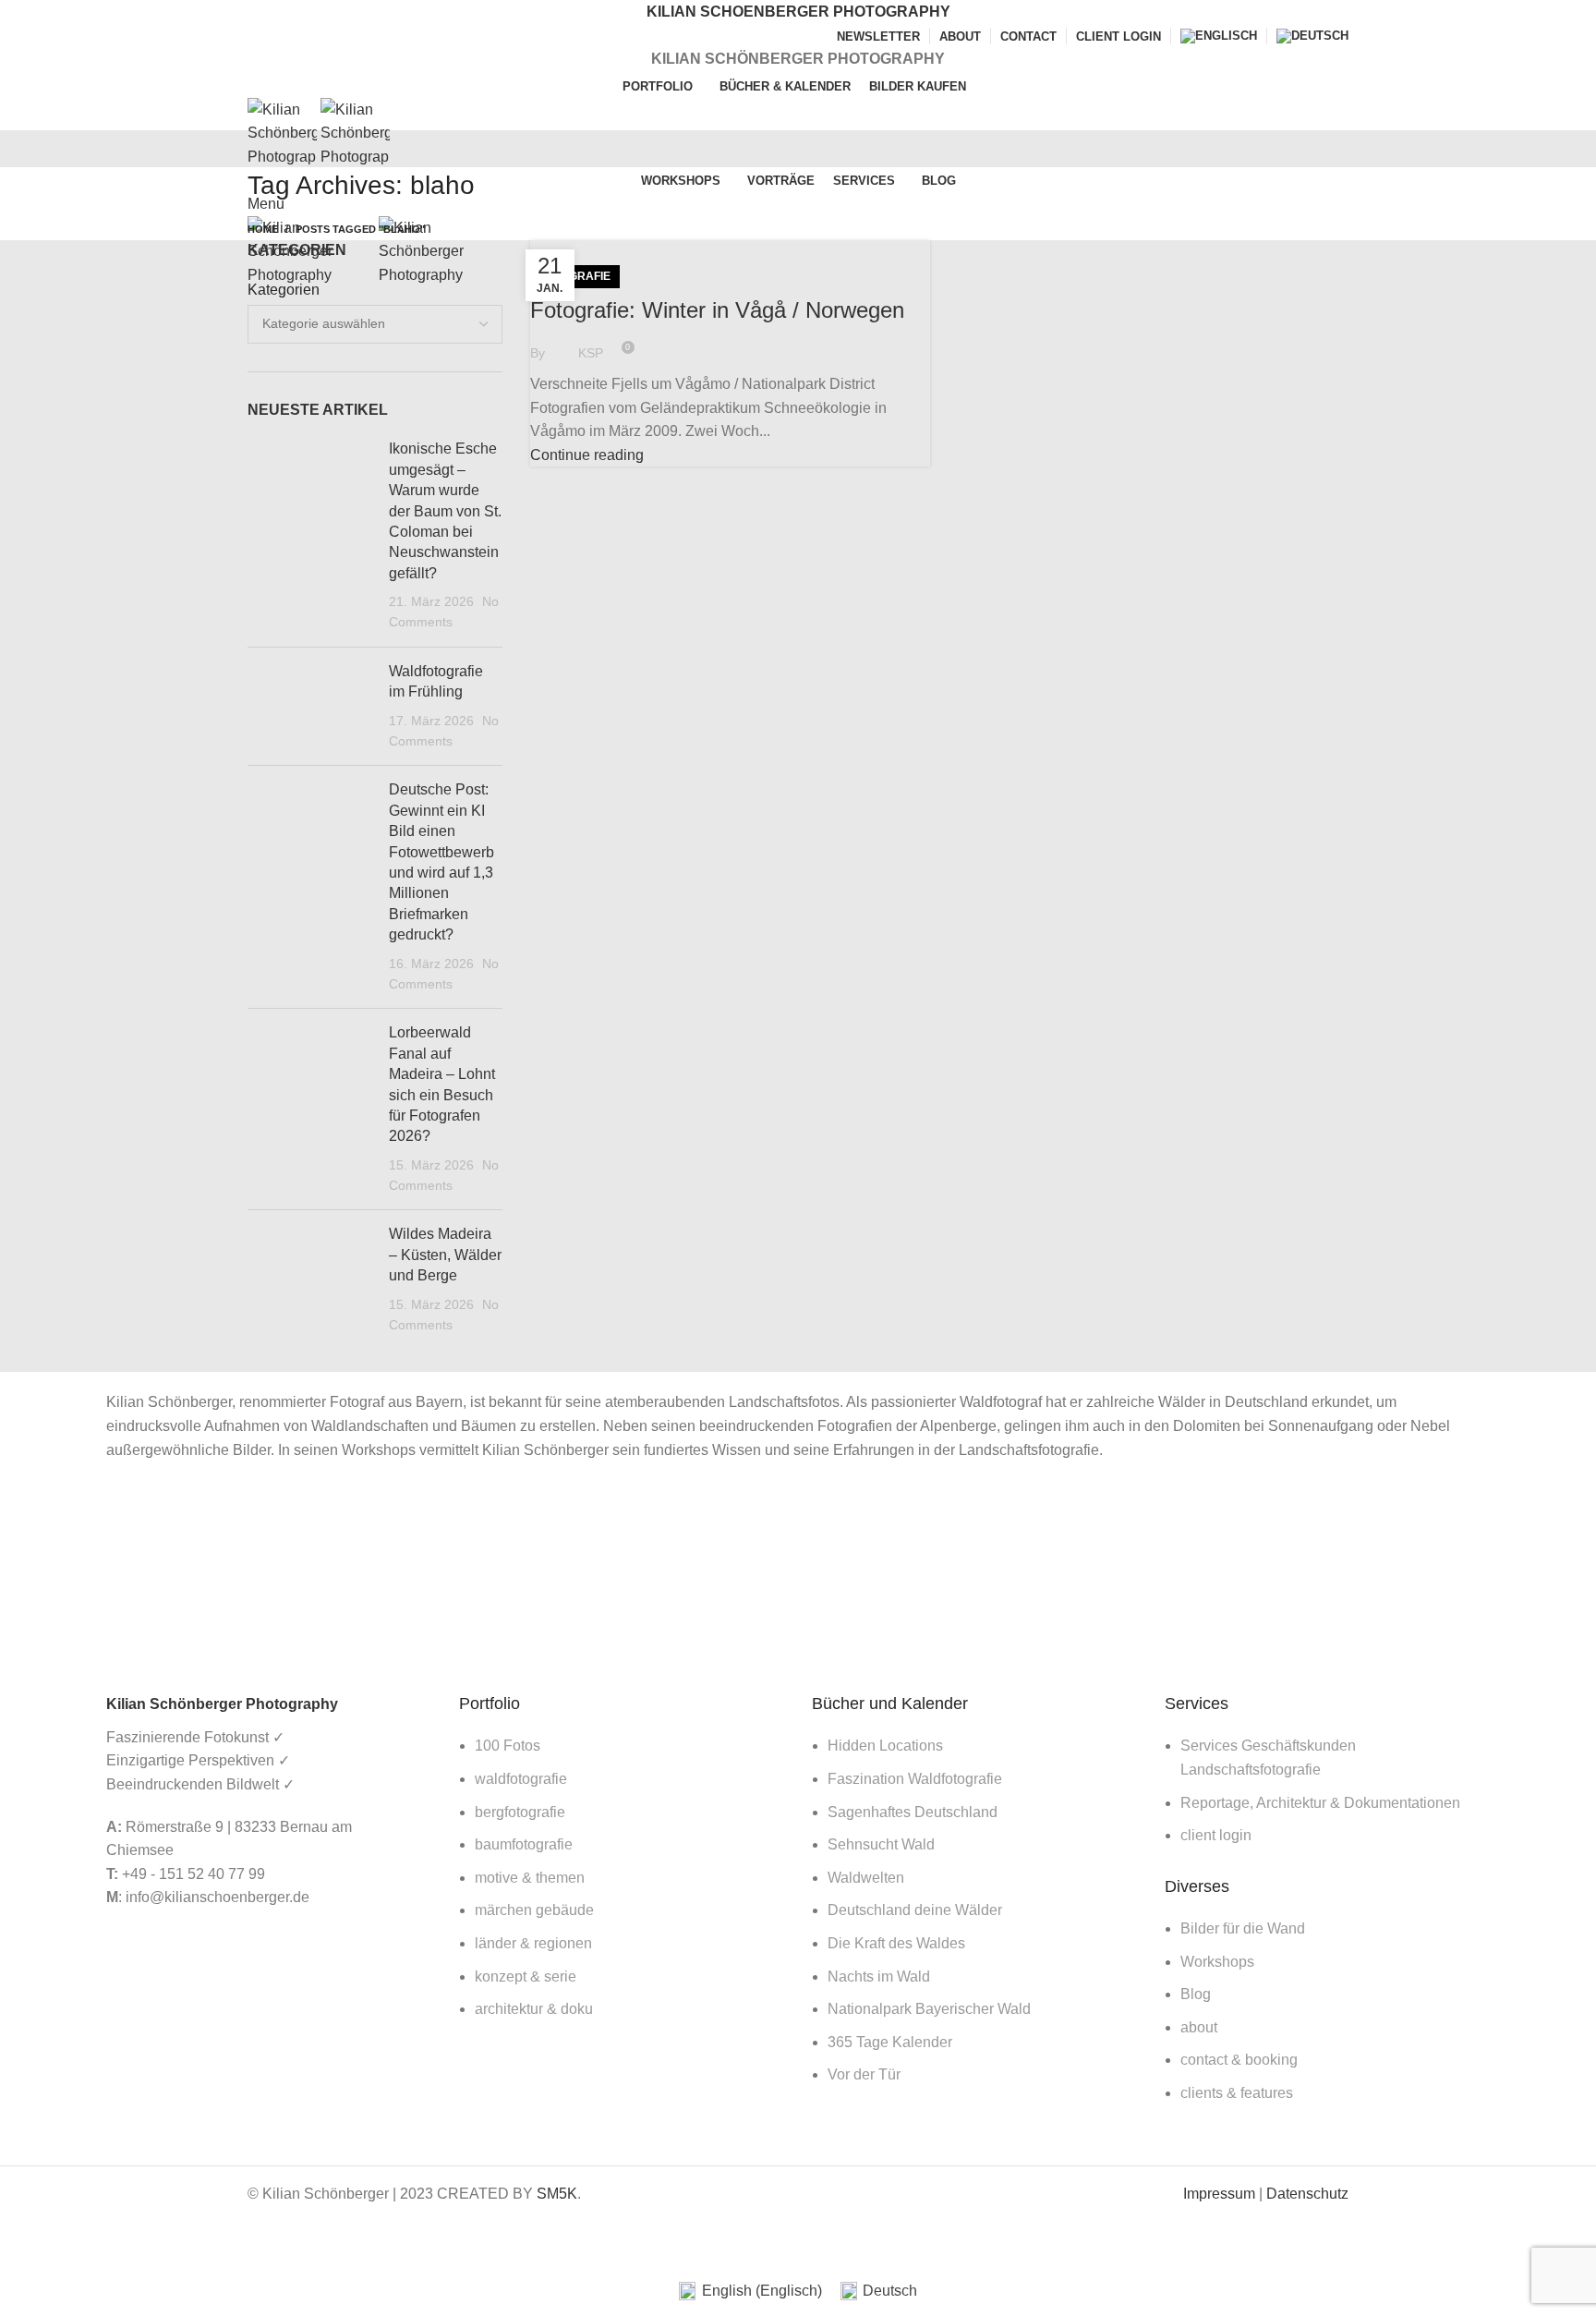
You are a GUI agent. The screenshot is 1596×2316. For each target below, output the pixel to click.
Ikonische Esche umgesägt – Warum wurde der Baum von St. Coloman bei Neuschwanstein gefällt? (445, 510)
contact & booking (1239, 2060)
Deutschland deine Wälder (915, 1910)
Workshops (1217, 1962)
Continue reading (587, 455)
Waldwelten (866, 1878)
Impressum (1219, 2194)
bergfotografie (520, 1812)
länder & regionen (533, 1943)
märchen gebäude (534, 1910)
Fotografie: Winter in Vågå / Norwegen (717, 310)
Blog (1196, 1994)
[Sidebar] (23, 2244)
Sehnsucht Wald (881, 1844)
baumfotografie (524, 1844)
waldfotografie (521, 1779)
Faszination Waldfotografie (915, 1779)
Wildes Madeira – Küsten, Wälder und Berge (445, 1255)
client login (1216, 1835)
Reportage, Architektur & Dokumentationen (1320, 1803)
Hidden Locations (885, 1746)
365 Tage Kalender (890, 2042)
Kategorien (284, 290)
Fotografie (575, 276)
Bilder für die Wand (1243, 1928)
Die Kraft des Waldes (896, 1943)
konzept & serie (526, 1976)
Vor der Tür (864, 2074)
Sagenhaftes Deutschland (913, 1812)
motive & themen (530, 1878)
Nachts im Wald (879, 1976)
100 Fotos (508, 1746)
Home (263, 229)
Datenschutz (1307, 2194)
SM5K (557, 2194)
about (1199, 2027)
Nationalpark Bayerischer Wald (929, 2009)
